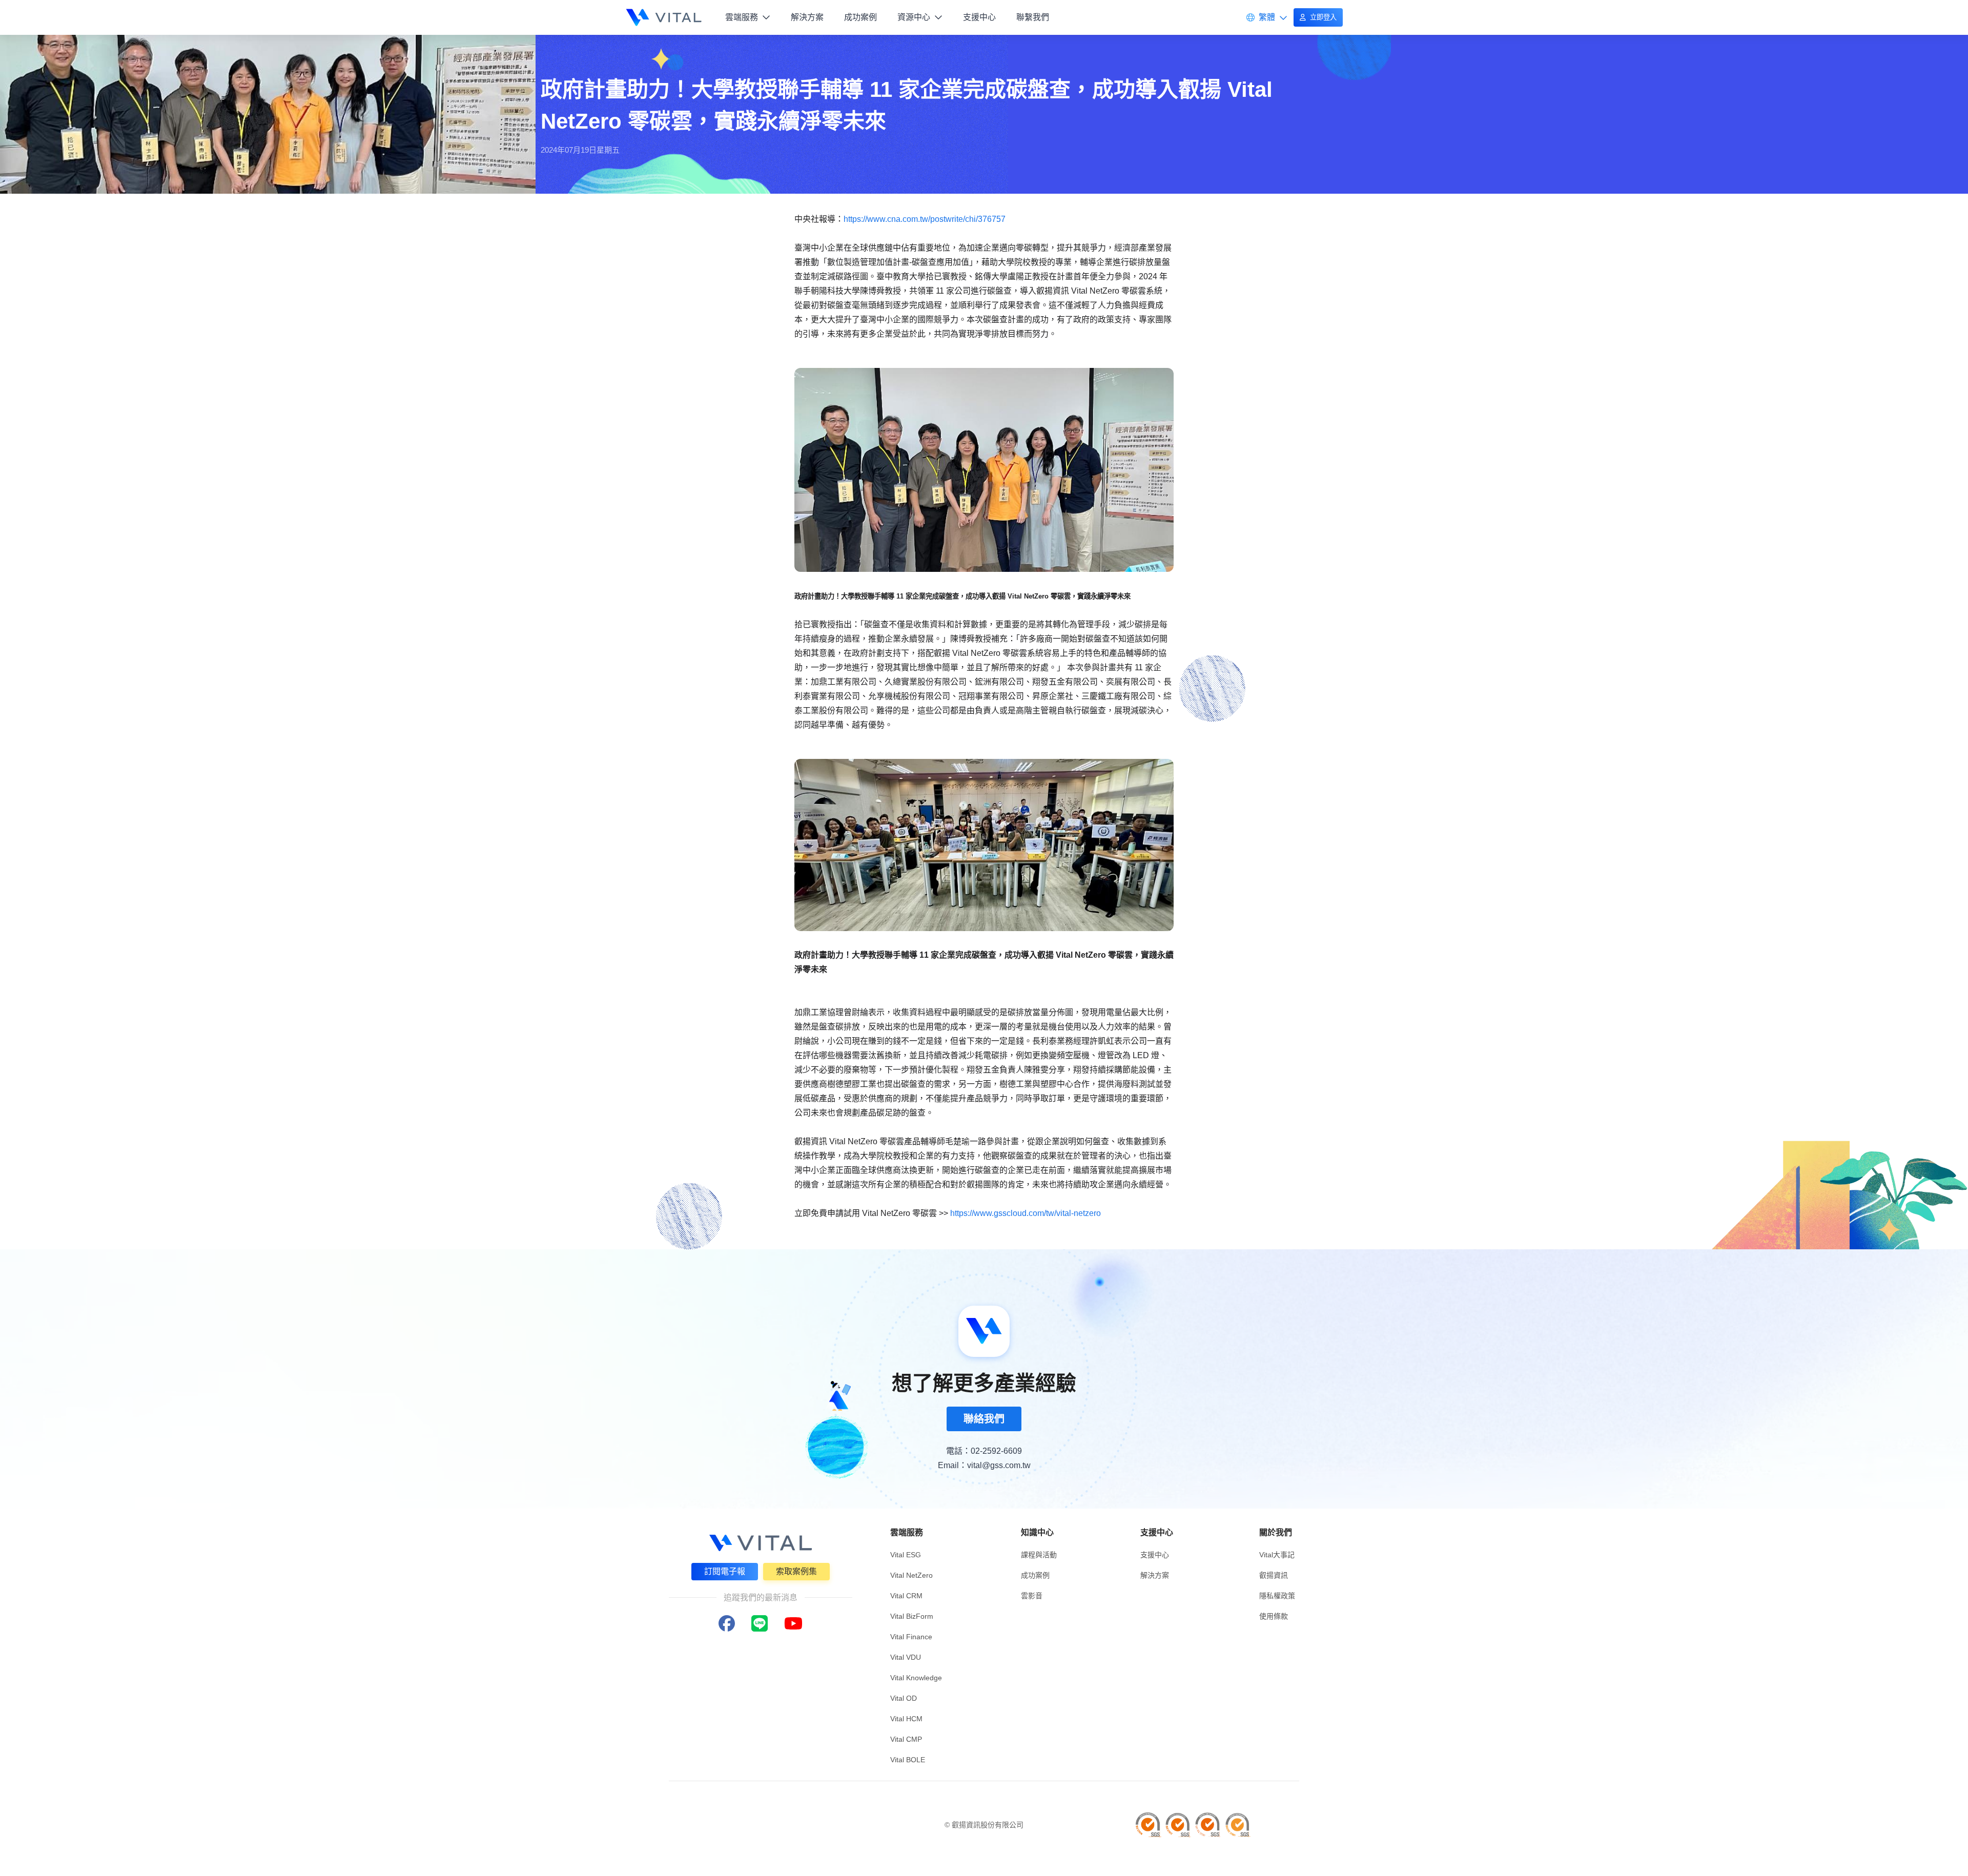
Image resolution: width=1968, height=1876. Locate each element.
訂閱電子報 (725, 1571)
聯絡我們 (984, 1419)
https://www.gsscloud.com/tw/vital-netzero (1026, 1213)
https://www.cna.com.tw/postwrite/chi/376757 (925, 219)
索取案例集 (796, 1571)
